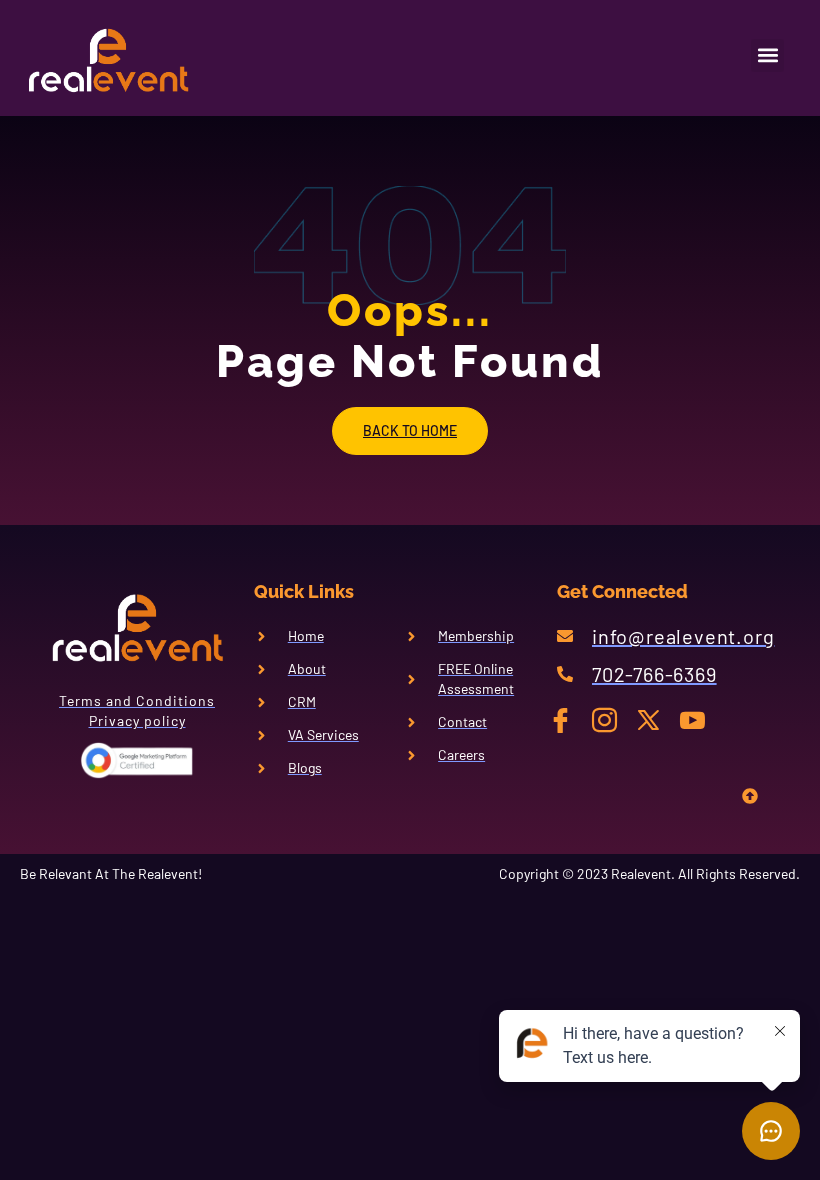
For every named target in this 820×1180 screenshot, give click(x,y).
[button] (767, 55)
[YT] (700, 719)
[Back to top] (750, 799)
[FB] (568, 719)
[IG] (612, 719)
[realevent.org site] (117, 60)
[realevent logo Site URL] (137, 628)
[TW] (656, 719)
